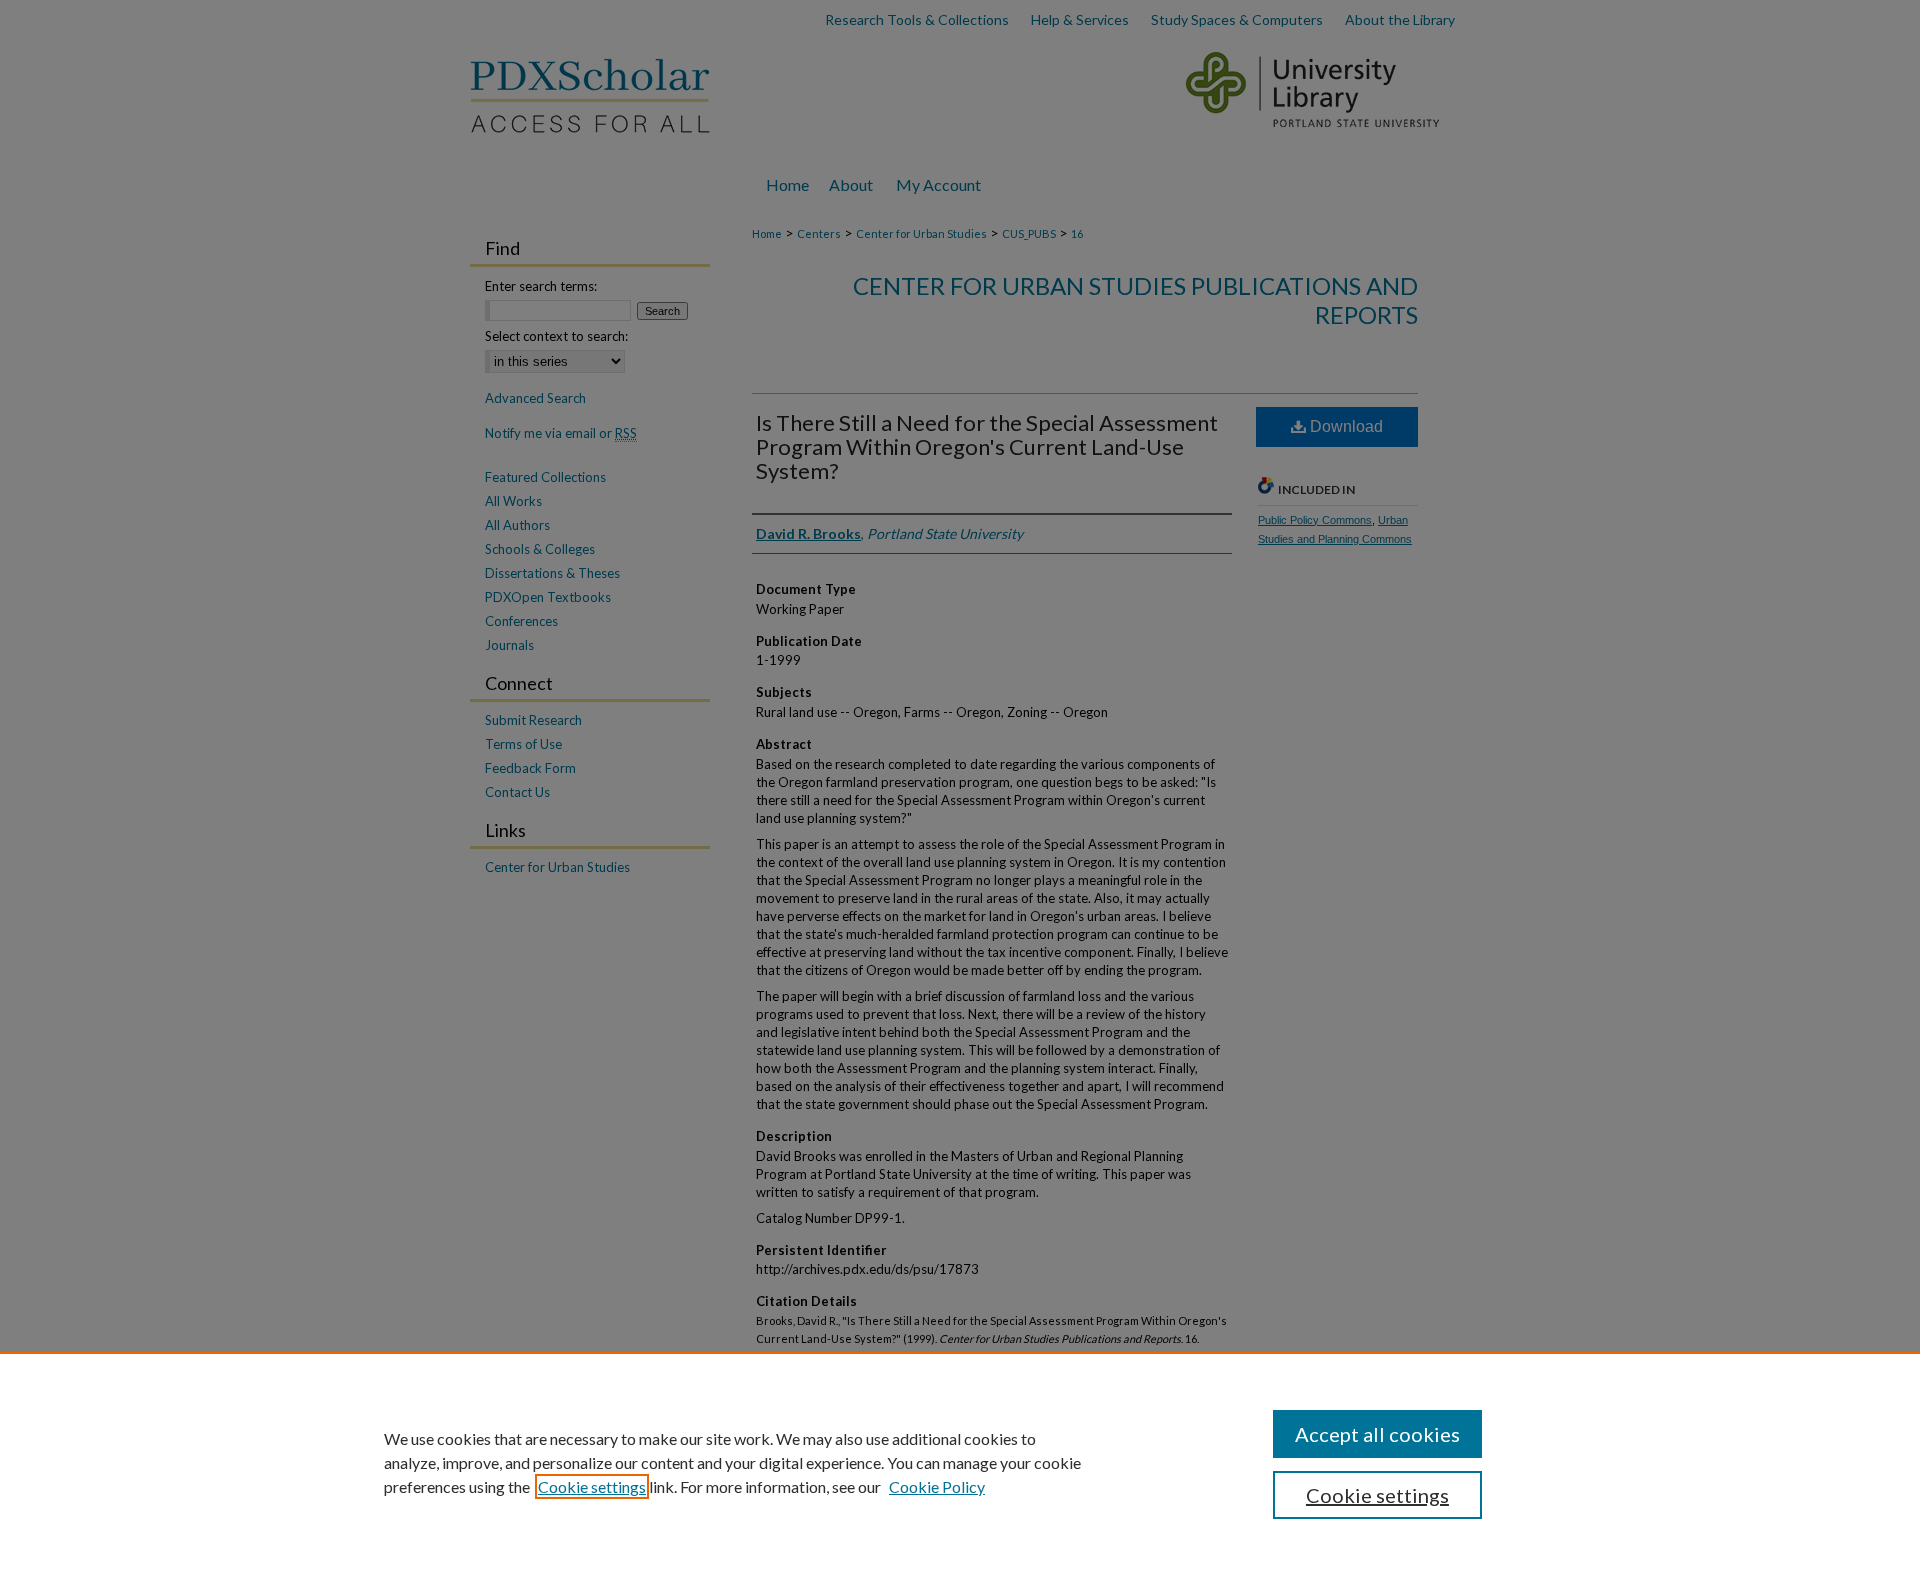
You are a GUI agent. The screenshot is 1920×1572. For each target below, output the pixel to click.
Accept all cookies (1377, 1434)
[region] (960, 1462)
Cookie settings (592, 1486)
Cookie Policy (937, 1486)
